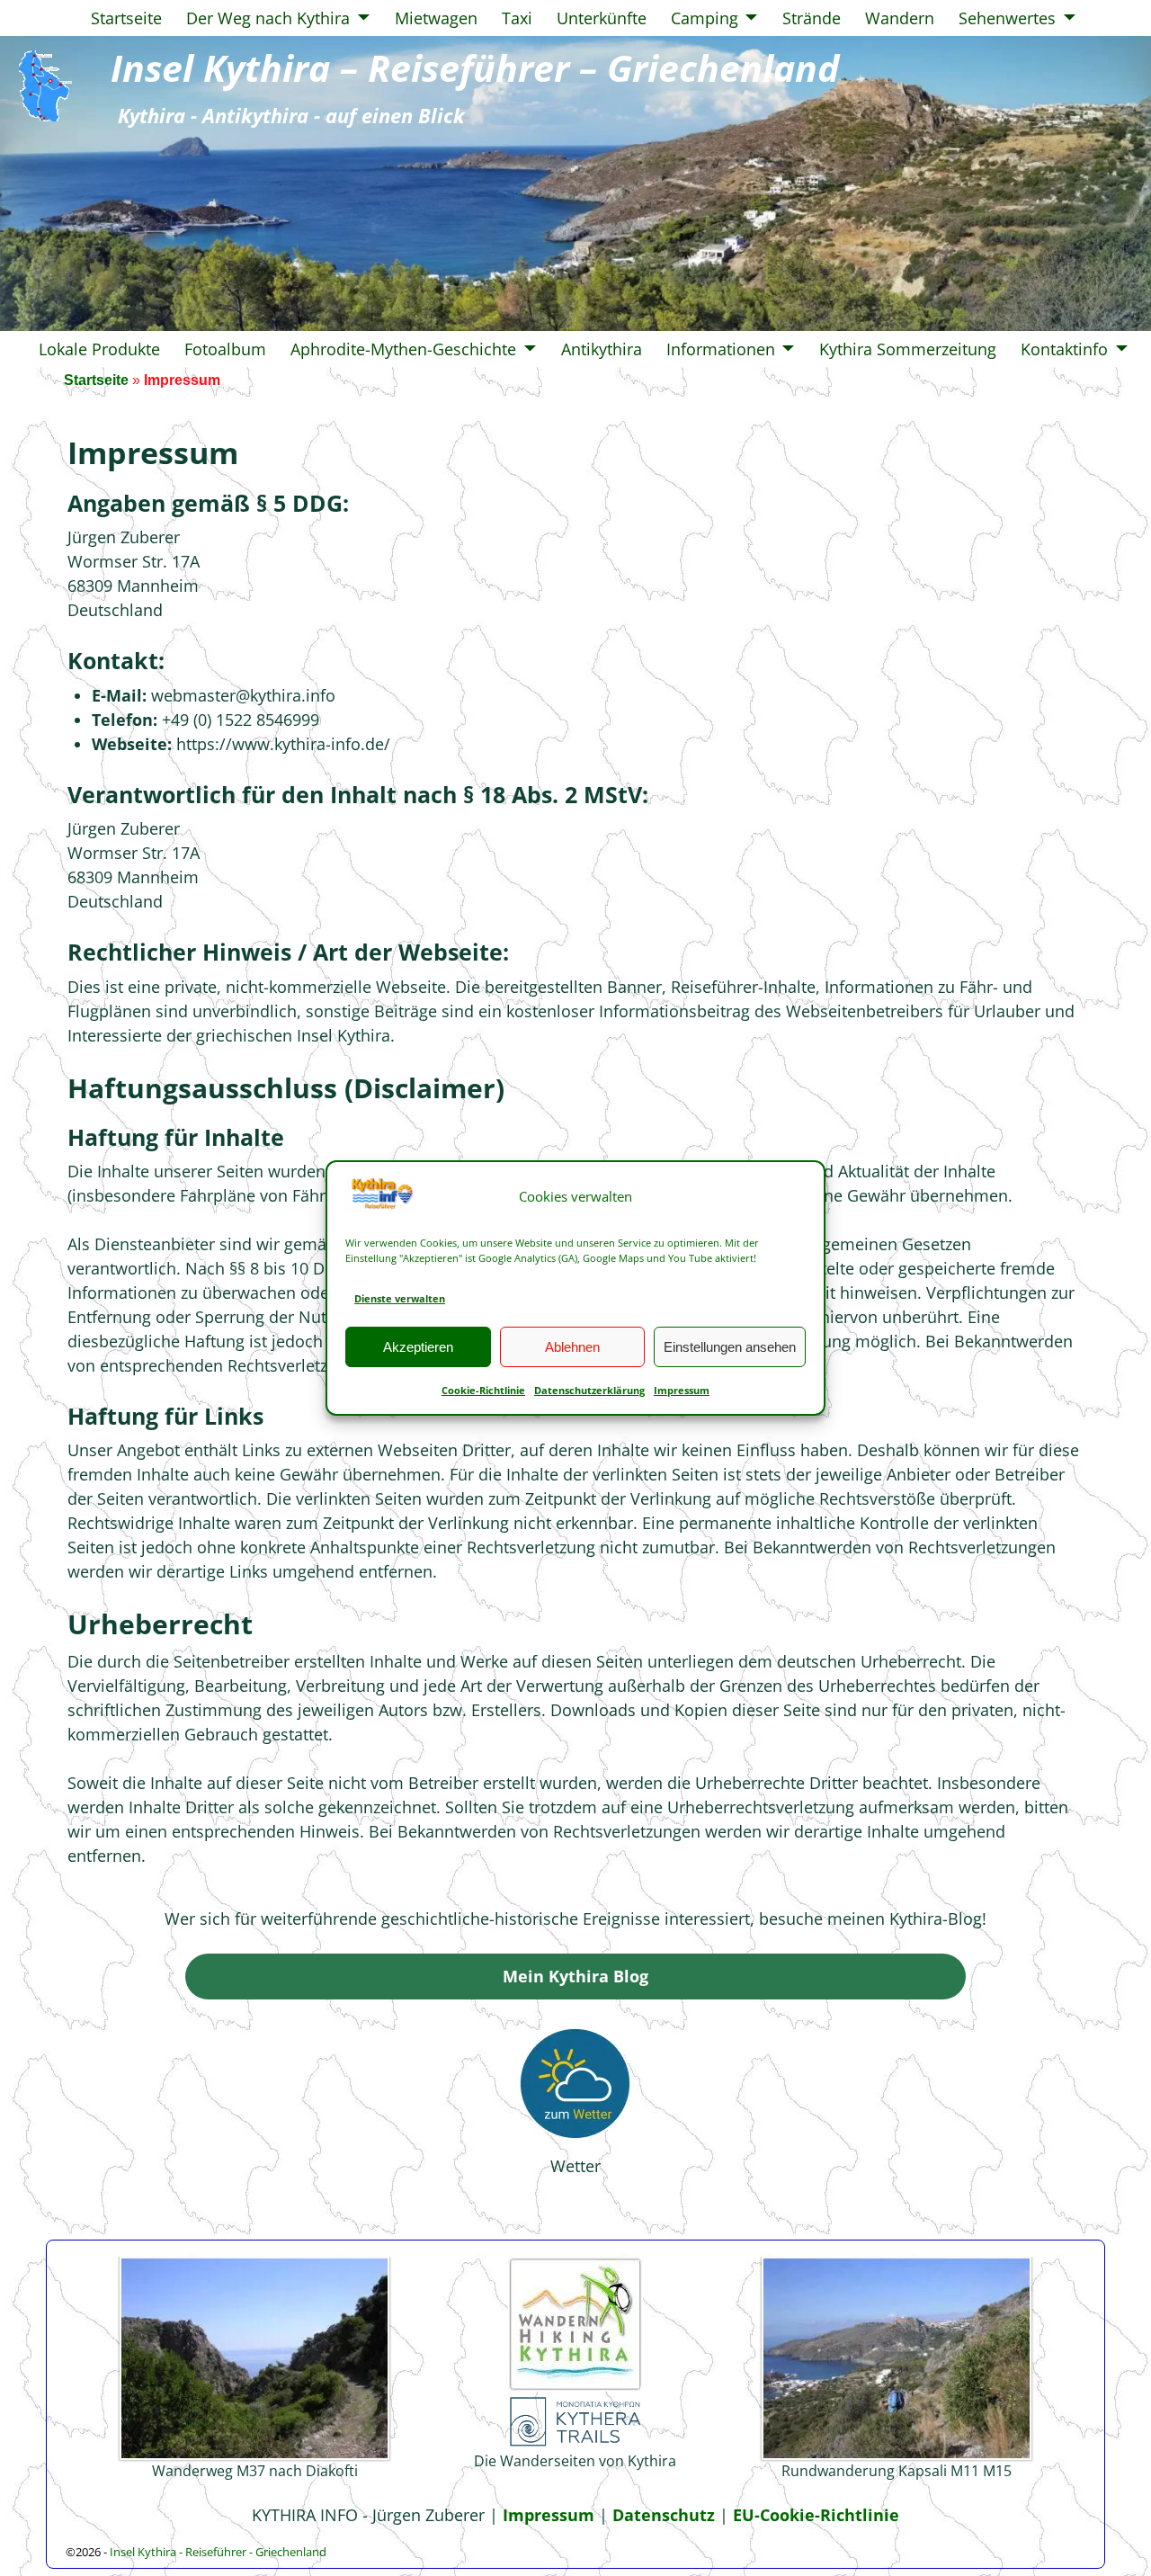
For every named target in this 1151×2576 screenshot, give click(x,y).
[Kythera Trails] (575, 2443)
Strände (812, 18)
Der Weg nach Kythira (268, 18)
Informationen (721, 349)
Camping (705, 18)
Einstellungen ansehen (730, 1347)
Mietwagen (436, 18)
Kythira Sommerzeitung (908, 349)
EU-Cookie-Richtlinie (816, 2515)
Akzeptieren (418, 1347)
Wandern (900, 18)
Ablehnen (572, 1347)
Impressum (682, 1390)
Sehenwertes (1007, 18)
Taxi (517, 18)
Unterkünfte (602, 18)
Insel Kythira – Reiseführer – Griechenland (475, 68)
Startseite (126, 18)
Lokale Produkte (99, 349)
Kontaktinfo (1064, 349)
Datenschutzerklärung (589, 1390)
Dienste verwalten (400, 1298)
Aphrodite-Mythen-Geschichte (403, 349)
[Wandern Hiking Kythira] (575, 2386)
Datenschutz (664, 2515)
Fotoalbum (225, 349)
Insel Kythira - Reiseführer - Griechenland (218, 2552)
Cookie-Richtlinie (483, 1390)
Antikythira (602, 349)
